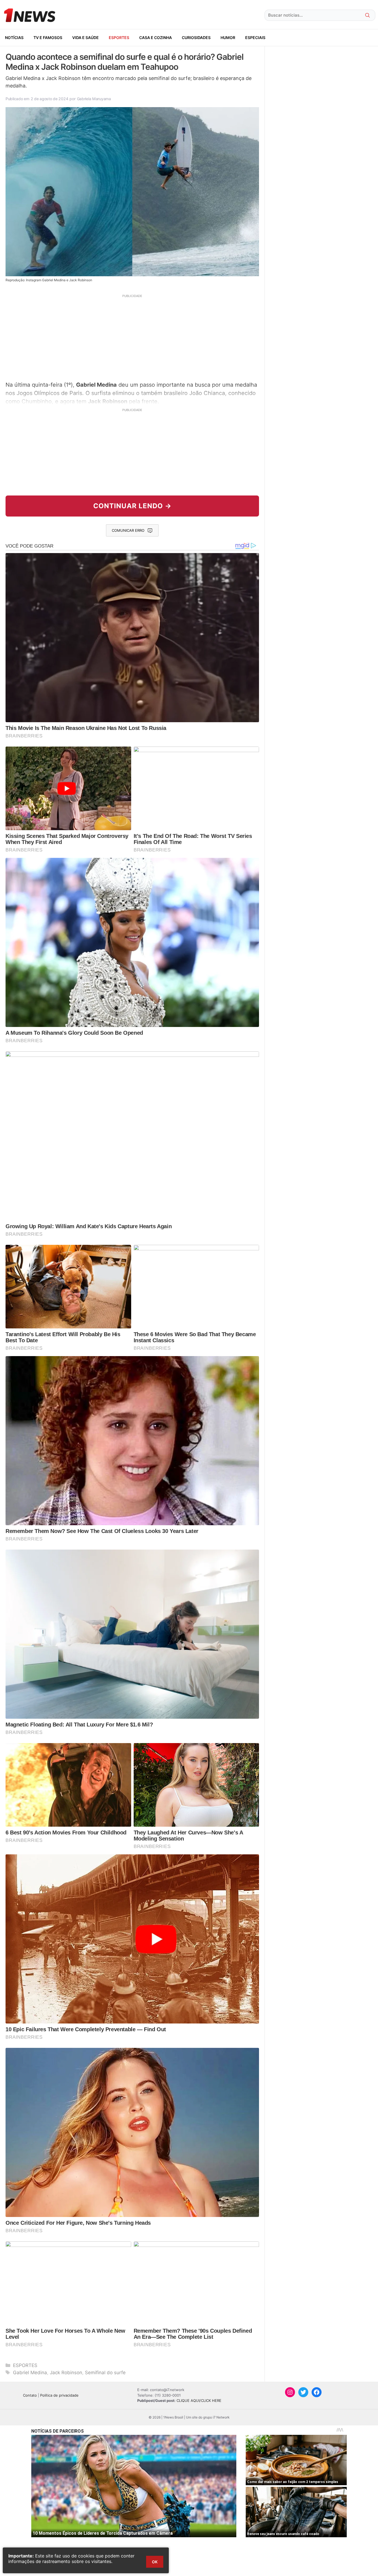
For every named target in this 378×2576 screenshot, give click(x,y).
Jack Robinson (66, 2373)
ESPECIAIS (255, 38)
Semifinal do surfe (105, 2373)
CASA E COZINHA (156, 38)
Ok (155, 2562)
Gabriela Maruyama (94, 99)
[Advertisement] (132, 337)
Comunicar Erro (128, 530)
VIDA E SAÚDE (86, 38)
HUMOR (228, 38)
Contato (30, 2395)
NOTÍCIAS (14, 38)
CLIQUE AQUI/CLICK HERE (199, 2401)
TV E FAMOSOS (48, 38)
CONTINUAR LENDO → (132, 506)
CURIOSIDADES (196, 38)
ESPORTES (119, 38)
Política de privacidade (59, 2395)
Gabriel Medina (30, 2373)
